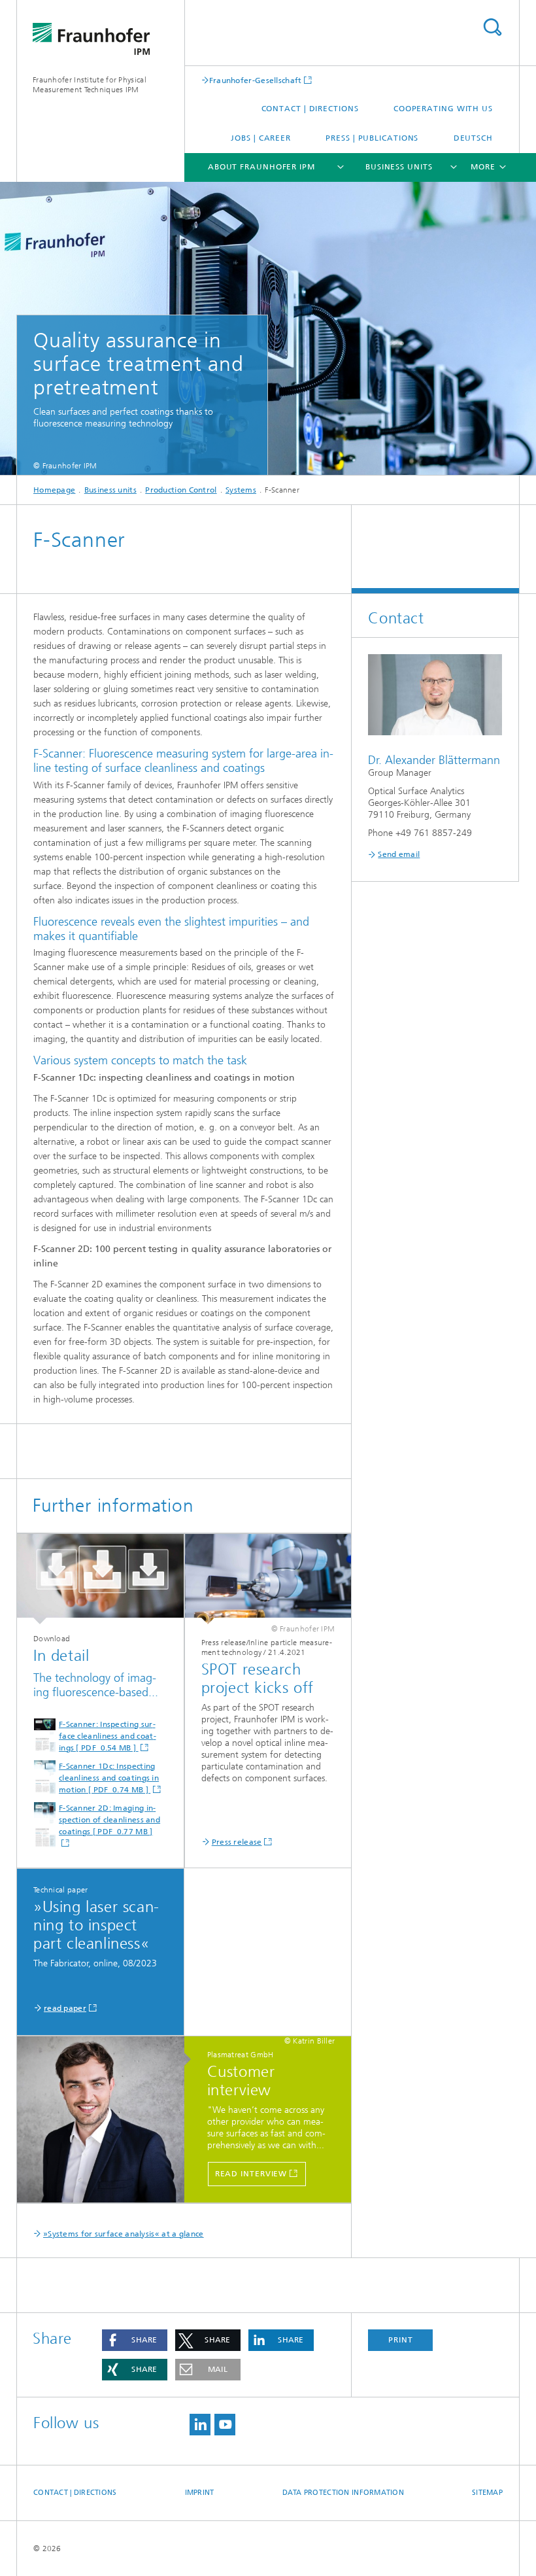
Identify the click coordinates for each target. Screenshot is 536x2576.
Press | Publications (372, 138)
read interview (251, 2174)
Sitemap (487, 2493)
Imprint (200, 2493)
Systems (241, 490)
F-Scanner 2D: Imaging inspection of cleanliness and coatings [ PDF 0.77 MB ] (109, 1820)
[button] (135, 2340)
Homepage (54, 490)
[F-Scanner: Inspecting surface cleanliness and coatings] (100, 1579)
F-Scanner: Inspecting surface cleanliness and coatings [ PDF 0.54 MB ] (108, 1736)
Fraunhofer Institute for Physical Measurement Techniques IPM (90, 85)
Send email (399, 854)
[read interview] (107, 2120)
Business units (399, 167)
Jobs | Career (261, 138)
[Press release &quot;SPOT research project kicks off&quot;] (268, 1579)
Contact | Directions (310, 109)
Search (492, 27)
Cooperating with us (443, 109)
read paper (65, 2008)
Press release (237, 1842)
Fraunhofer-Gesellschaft (256, 80)
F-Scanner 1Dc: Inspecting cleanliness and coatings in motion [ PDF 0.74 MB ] (109, 1778)
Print (401, 2340)
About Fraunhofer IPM (261, 167)
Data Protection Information (343, 2493)
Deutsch (473, 138)
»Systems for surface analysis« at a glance (124, 2234)
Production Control (181, 490)
